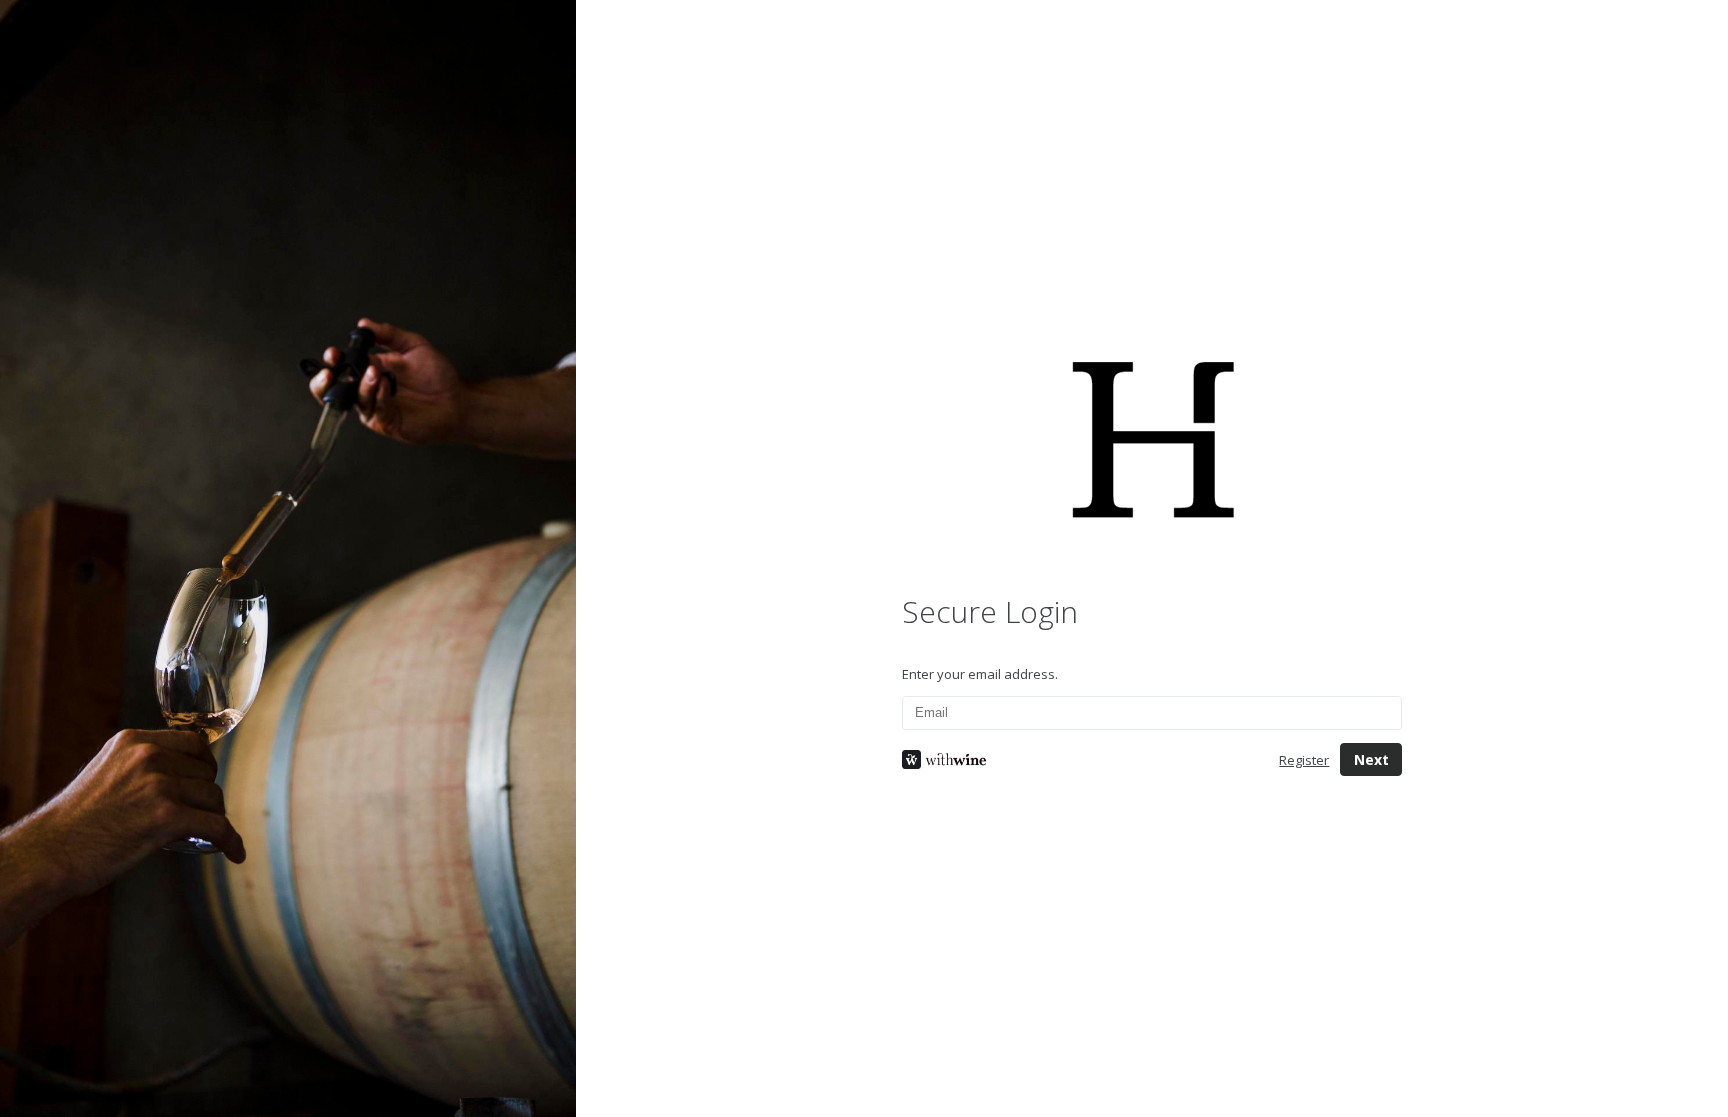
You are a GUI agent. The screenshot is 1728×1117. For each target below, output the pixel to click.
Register (1304, 760)
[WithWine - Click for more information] (1075, 759)
